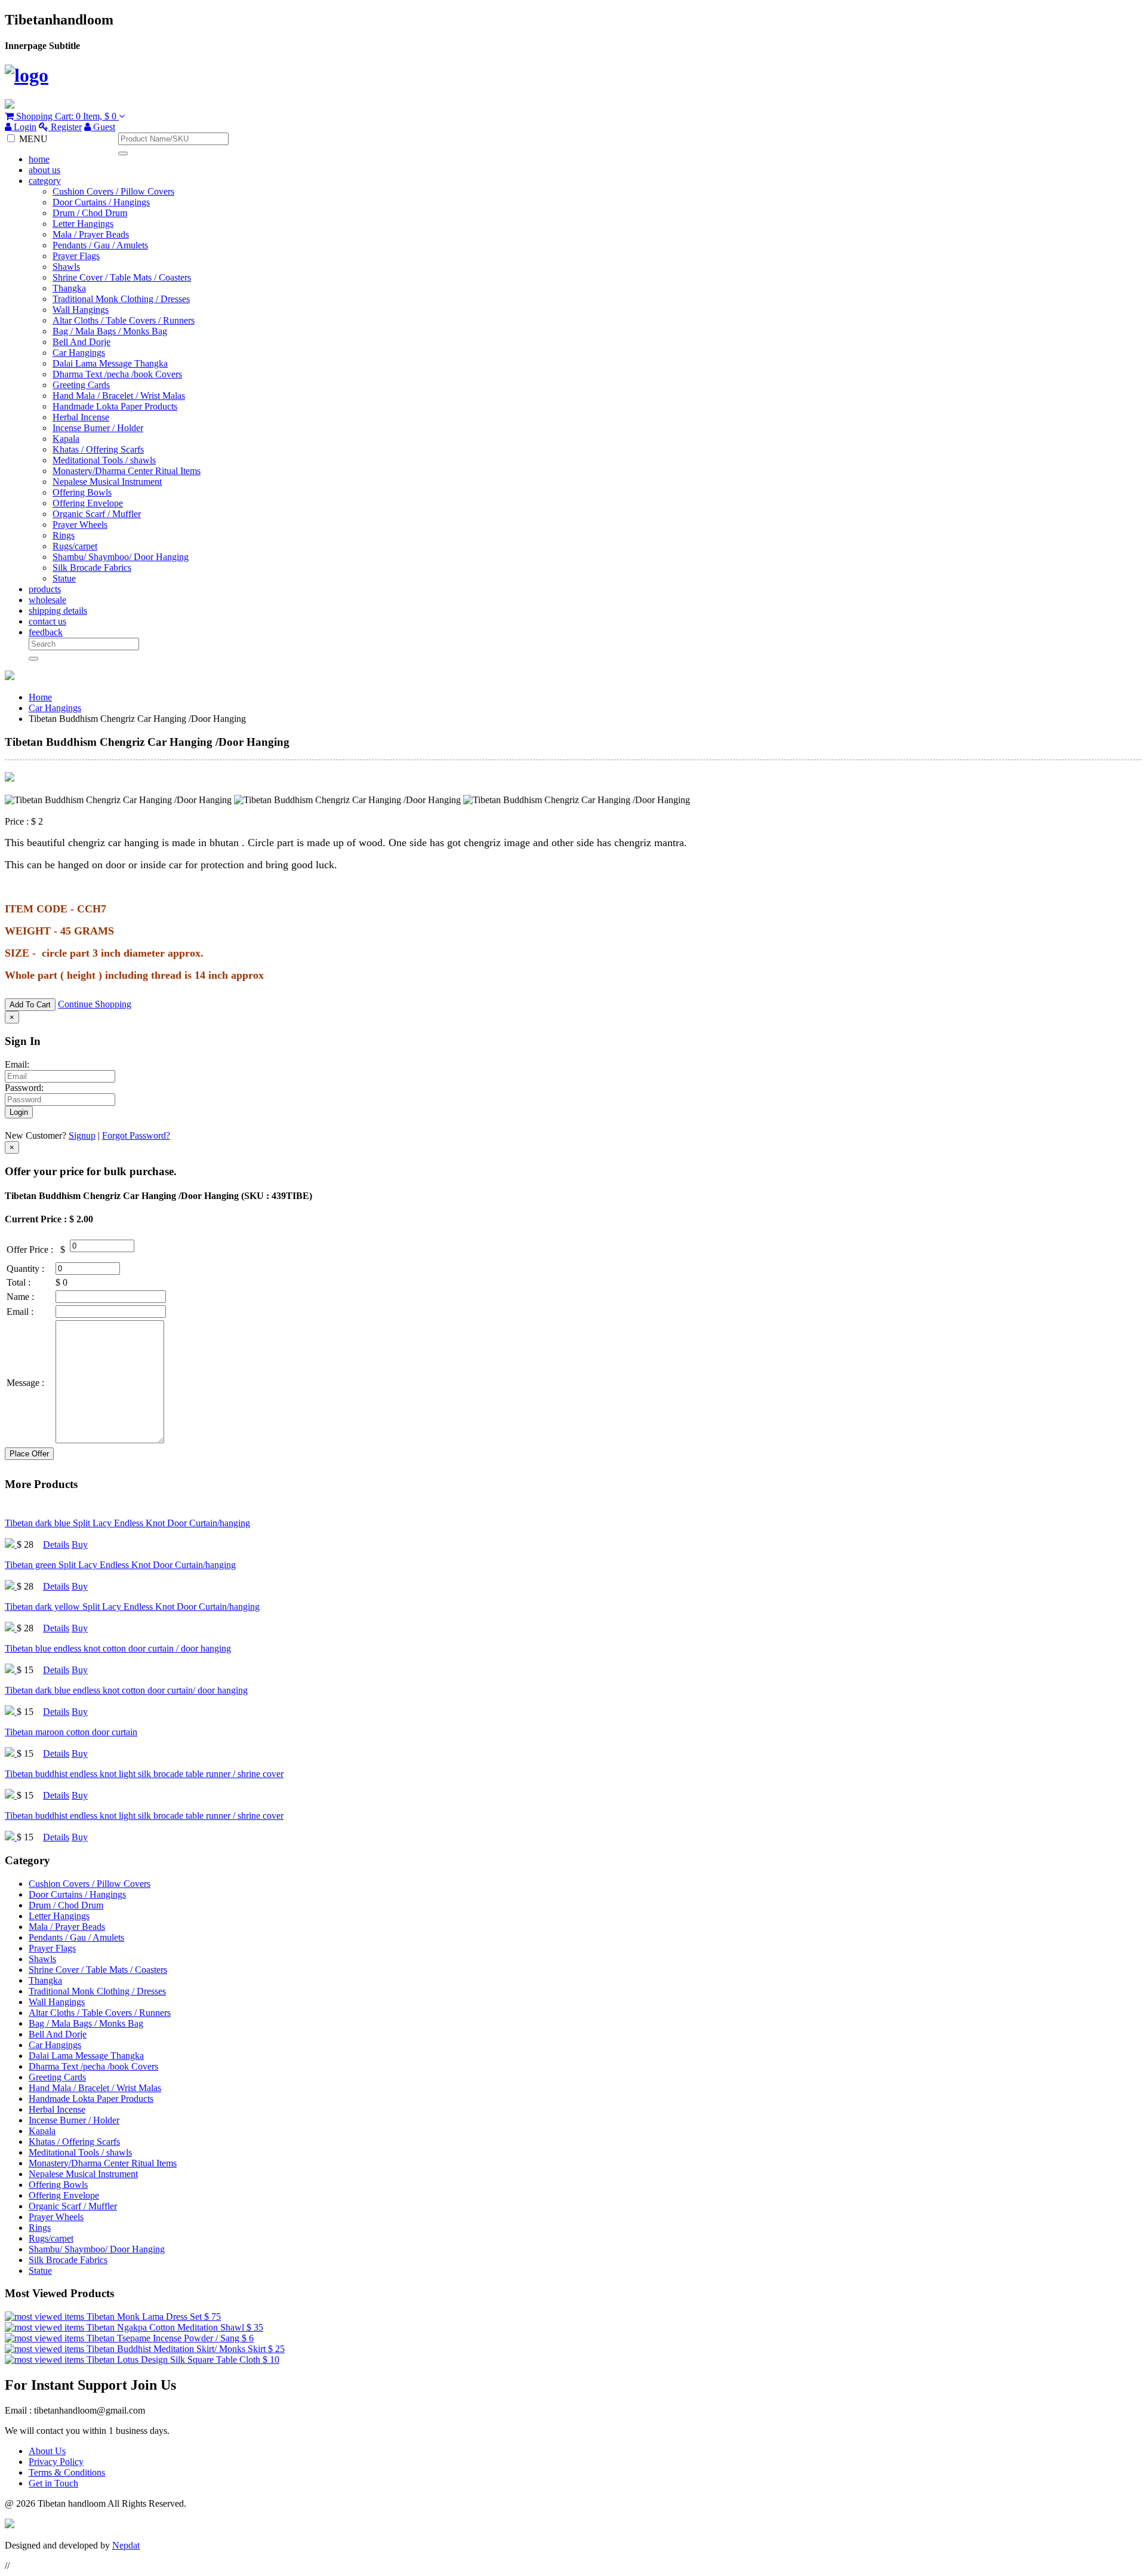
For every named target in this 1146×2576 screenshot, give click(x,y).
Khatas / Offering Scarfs (98, 449)
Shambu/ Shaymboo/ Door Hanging (121, 557)
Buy (80, 1544)
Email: (17, 1064)
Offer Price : (30, 1249)
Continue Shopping (95, 1004)
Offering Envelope (88, 503)
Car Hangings (79, 353)
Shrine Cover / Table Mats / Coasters (122, 277)
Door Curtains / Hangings (101, 202)
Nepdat (126, 2545)
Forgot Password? (136, 1135)
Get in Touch (53, 2483)
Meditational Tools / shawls (104, 460)
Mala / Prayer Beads (91, 234)
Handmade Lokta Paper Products (115, 406)
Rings (64, 535)
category (45, 181)
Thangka (69, 288)
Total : (19, 1282)
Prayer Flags (76, 256)
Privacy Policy (56, 2462)
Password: (24, 1088)
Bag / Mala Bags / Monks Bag (110, 331)
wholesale (47, 600)
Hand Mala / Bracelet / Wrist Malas (119, 396)
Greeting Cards (81, 385)
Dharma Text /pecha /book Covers (117, 374)
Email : (20, 1312)
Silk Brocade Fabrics (92, 568)
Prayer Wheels (80, 525)
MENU (33, 139)
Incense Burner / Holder (98, 428)
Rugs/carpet (75, 546)
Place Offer (29, 1454)
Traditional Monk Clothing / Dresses (121, 299)
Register (65, 127)
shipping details (58, 611)
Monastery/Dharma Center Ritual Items (127, 471)
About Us (47, 2451)
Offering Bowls (82, 492)
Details (56, 1544)
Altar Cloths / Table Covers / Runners (124, 320)
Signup (82, 1135)
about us (44, 170)
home (39, 159)
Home (40, 697)
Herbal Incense (81, 417)
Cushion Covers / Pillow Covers (113, 191)
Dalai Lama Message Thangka (110, 363)
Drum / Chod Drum (90, 213)
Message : (25, 1383)
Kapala (66, 439)
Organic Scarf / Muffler (97, 514)
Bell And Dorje (81, 342)
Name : (20, 1297)
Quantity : (25, 1269)
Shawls (66, 267)
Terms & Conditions (67, 2472)
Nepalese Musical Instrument (107, 482)
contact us (47, 621)
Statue (64, 578)
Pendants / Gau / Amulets (100, 245)
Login (24, 127)
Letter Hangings (83, 224)
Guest (103, 127)
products (45, 589)
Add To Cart (30, 1005)
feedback (46, 632)
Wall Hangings (81, 310)
